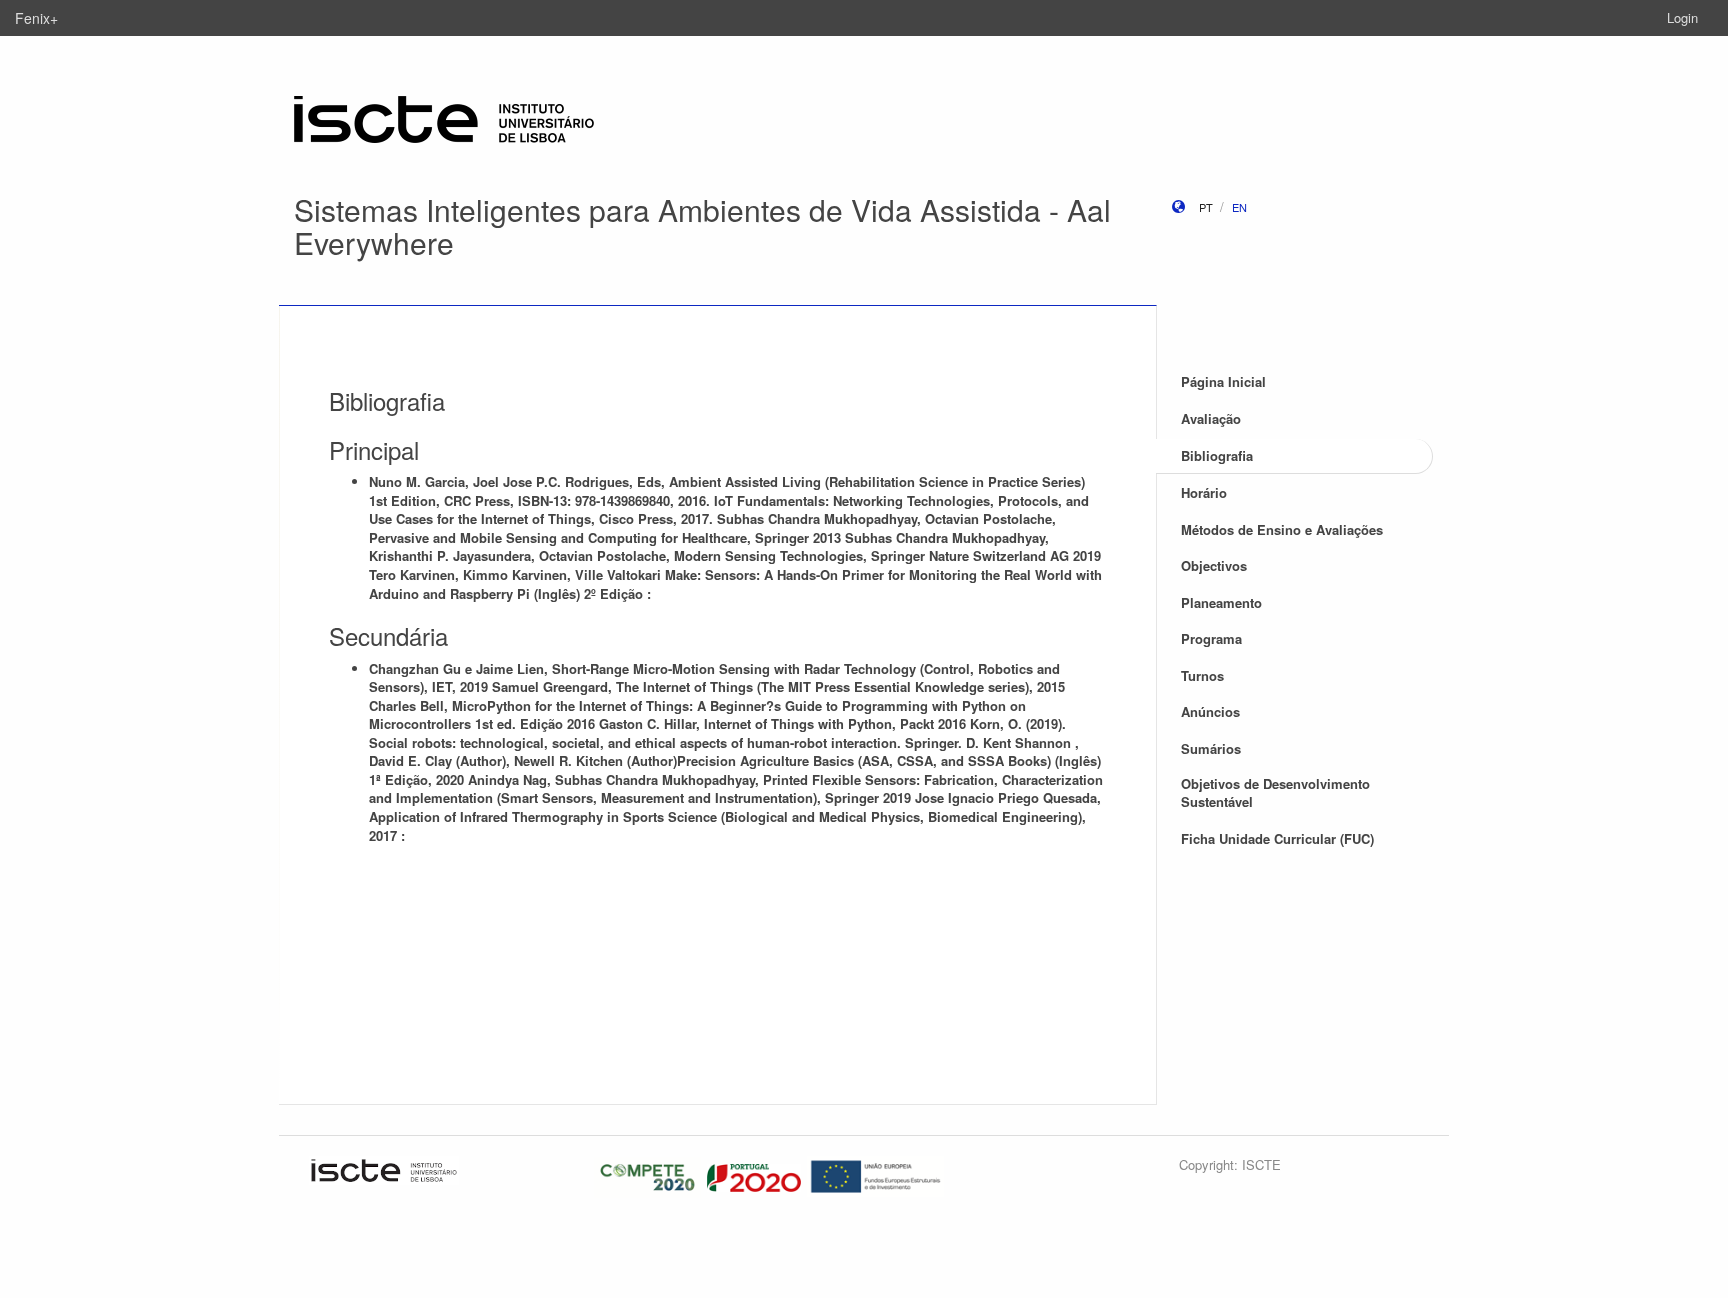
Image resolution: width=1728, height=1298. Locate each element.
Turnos (1202, 675)
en (1239, 207)
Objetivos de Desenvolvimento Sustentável (1275, 793)
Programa (1211, 638)
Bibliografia (1217, 455)
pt (1206, 207)
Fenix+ (36, 18)
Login (1682, 17)
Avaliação (1211, 418)
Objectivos (1214, 565)
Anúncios (1210, 711)
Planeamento (1221, 602)
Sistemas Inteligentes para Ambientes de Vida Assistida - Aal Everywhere (702, 226)
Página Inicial (1223, 381)
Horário (1204, 492)
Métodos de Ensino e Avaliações (1282, 529)
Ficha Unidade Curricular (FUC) (1277, 838)
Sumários (1211, 748)
